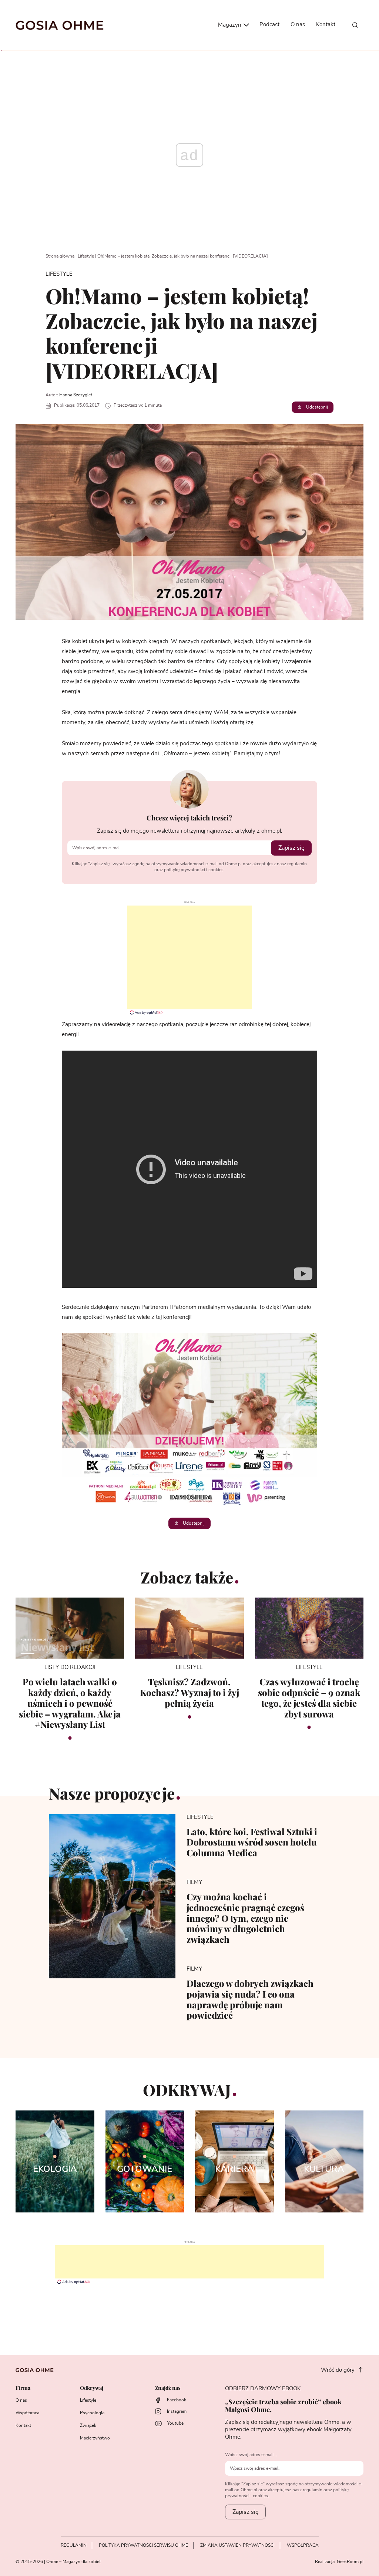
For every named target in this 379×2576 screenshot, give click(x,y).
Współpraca (27, 2413)
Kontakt (326, 25)
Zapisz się (291, 848)
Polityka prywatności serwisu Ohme (143, 2545)
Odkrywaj (92, 2388)
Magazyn (230, 25)
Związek (88, 2425)
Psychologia (92, 2413)
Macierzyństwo (95, 2438)
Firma (23, 2388)
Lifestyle (86, 256)
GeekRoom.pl (350, 2562)
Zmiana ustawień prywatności (237, 2545)
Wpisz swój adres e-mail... (251, 2455)
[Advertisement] (189, 957)
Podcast (269, 25)
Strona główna (60, 256)
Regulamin (74, 2545)
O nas (298, 25)
